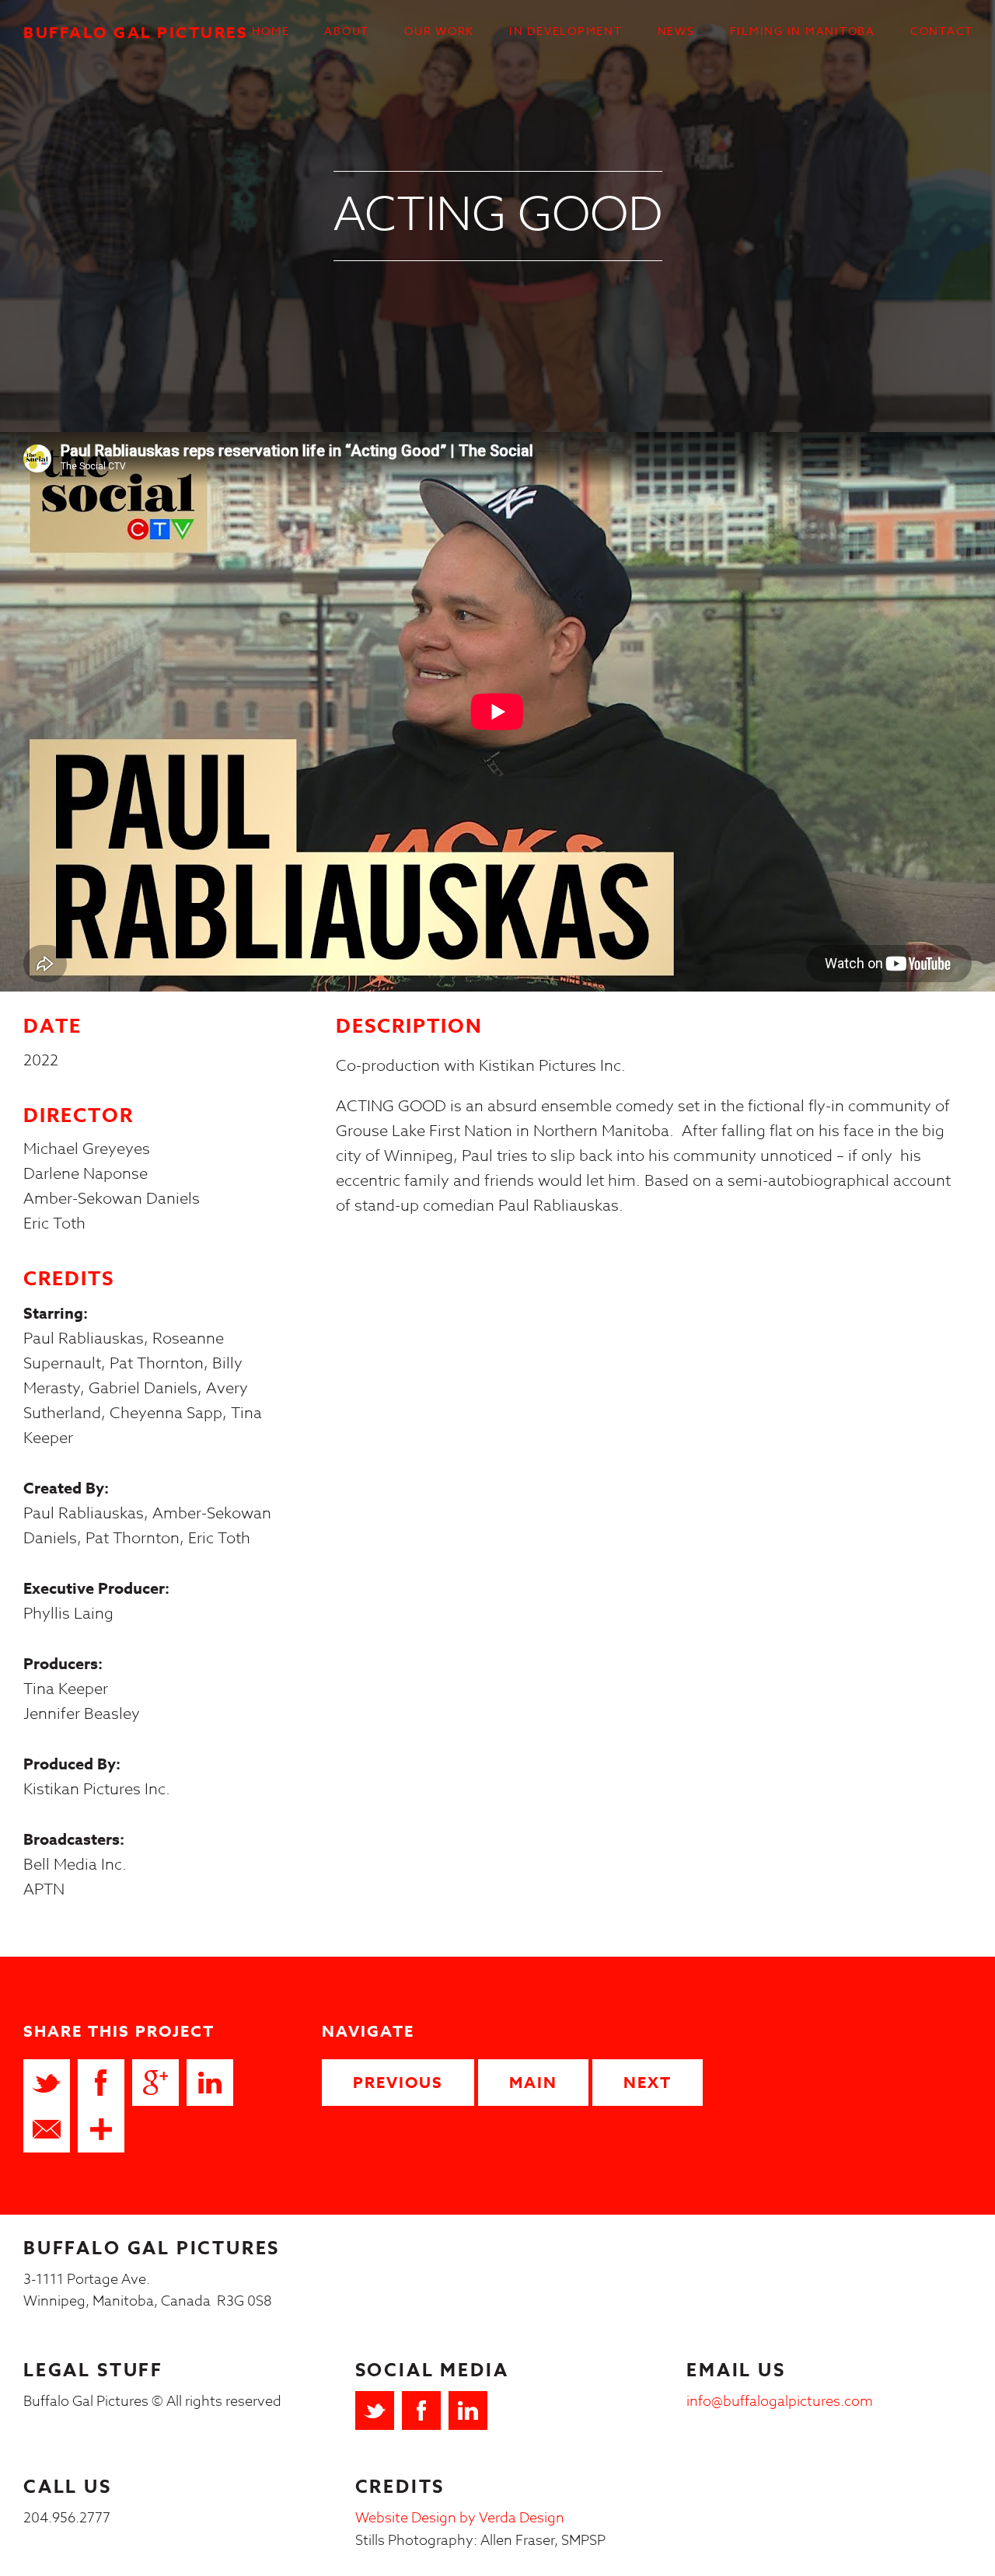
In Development (566, 31)
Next (648, 2082)
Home (271, 31)
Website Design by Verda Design (460, 2518)
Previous (398, 2082)
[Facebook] (421, 2410)
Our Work (439, 31)
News (676, 31)
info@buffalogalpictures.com (780, 2402)
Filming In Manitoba (803, 31)
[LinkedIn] (468, 2410)
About (347, 31)
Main (533, 2082)
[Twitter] (375, 2410)
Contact (942, 31)
